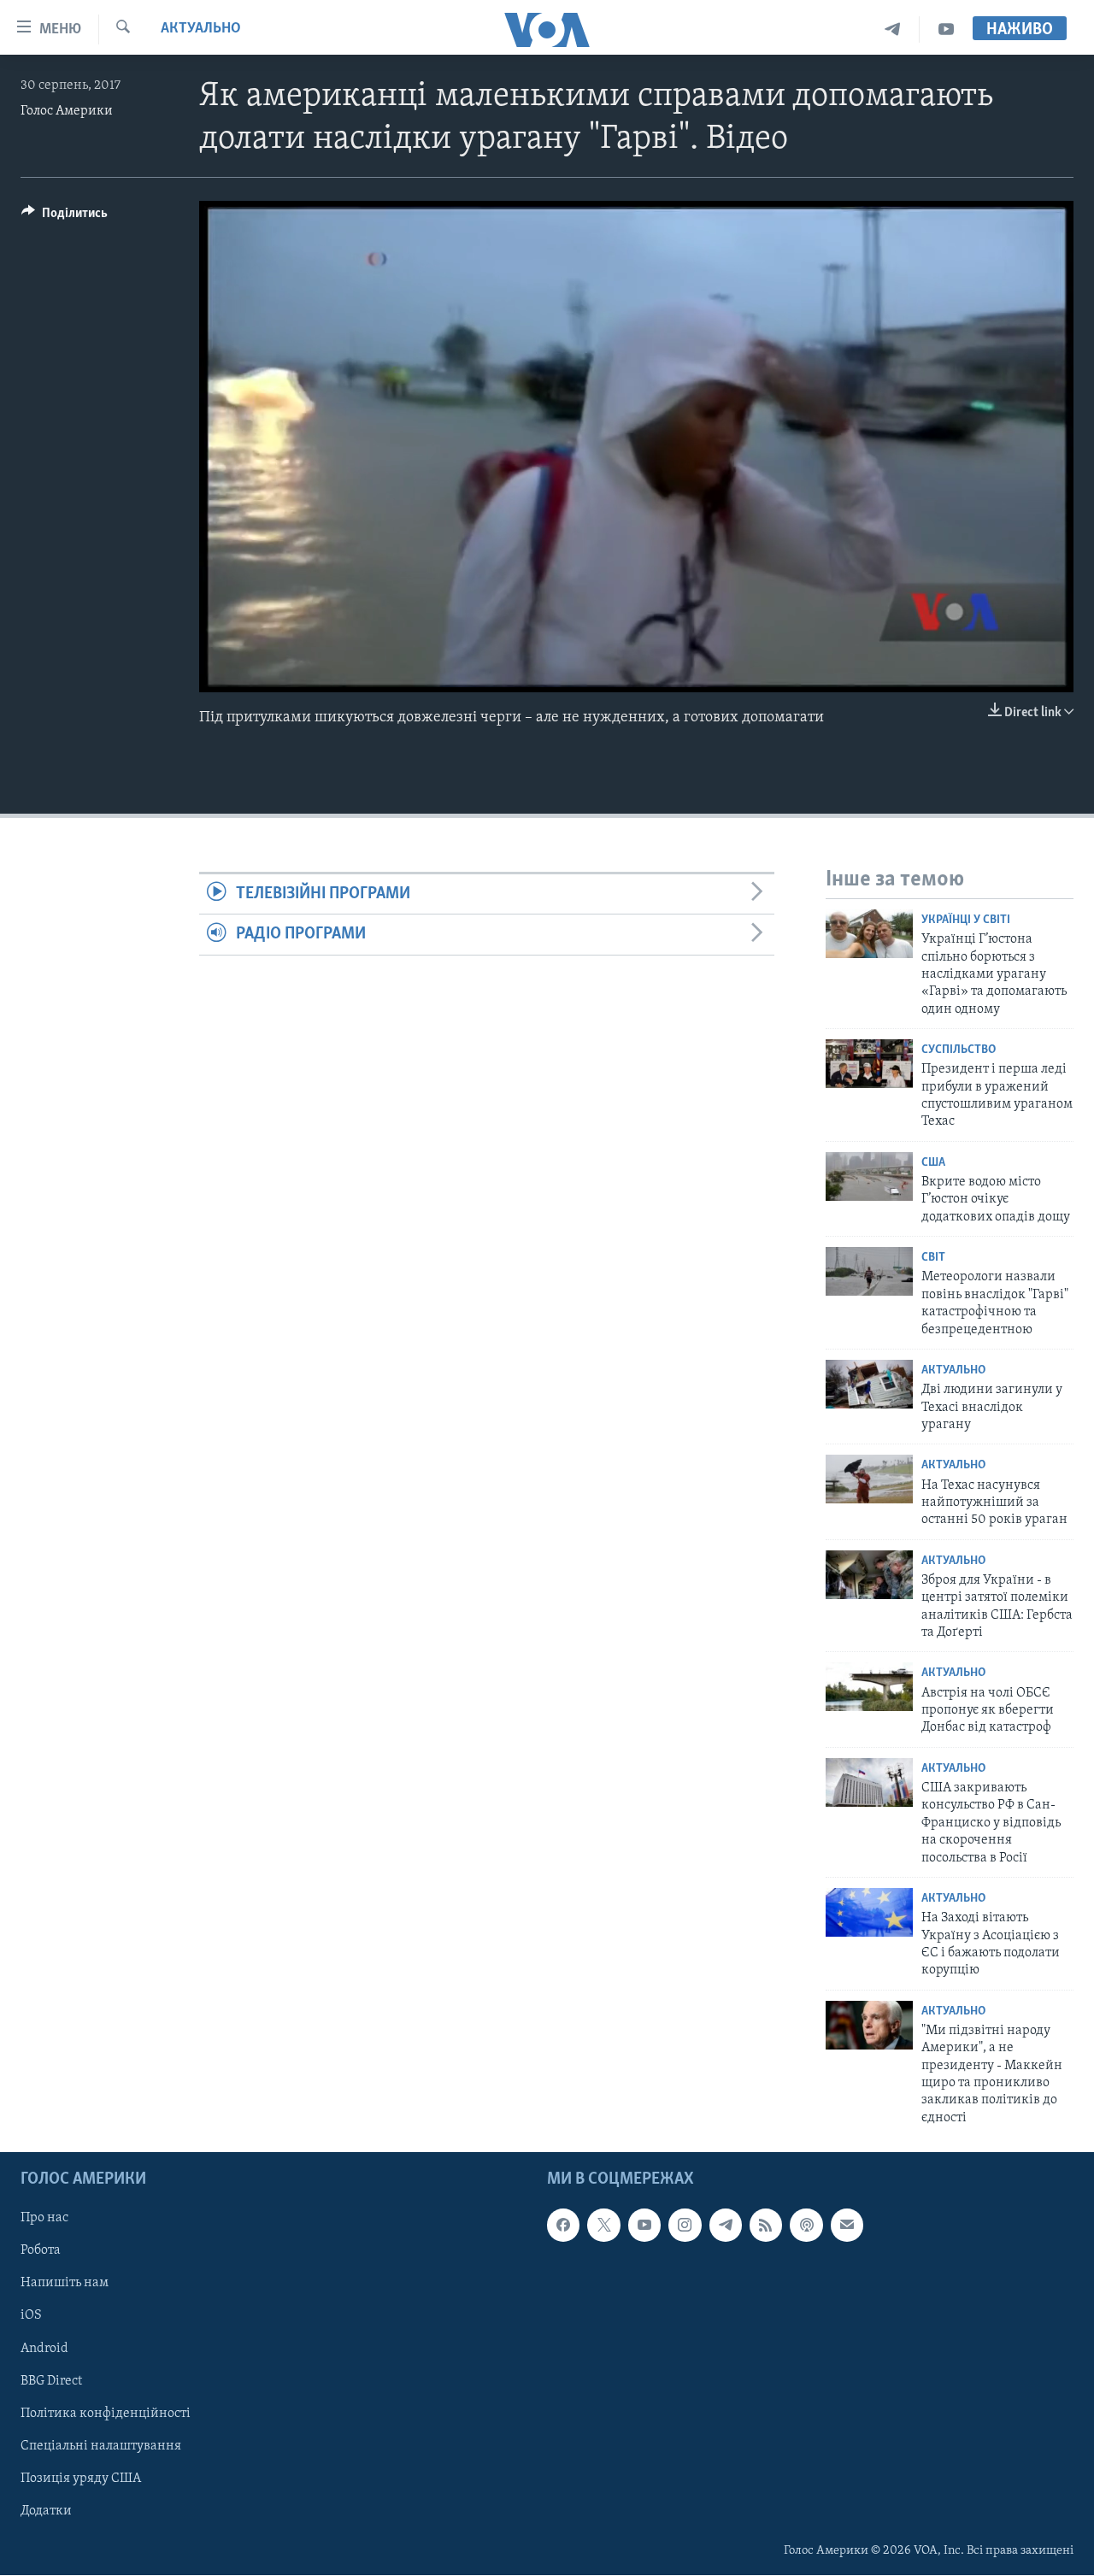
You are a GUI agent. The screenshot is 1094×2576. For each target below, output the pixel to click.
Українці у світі (966, 920)
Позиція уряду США (81, 2479)
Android (44, 2349)
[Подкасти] (806, 2226)
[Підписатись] (847, 2226)
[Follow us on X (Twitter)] (603, 2226)
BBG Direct (51, 2381)
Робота (41, 2251)
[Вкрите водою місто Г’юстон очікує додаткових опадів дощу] (869, 1176)
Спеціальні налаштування (101, 2446)
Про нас (44, 2219)
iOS (31, 2316)
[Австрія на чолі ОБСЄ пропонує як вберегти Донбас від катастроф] (869, 1687)
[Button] (65, 217)
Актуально (201, 29)
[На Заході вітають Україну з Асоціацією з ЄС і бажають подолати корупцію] (869, 1912)
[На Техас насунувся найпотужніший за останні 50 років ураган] (869, 1479)
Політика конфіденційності (106, 2414)
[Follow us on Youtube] (644, 2226)
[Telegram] (893, 29)
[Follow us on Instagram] (685, 2226)
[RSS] (766, 2226)
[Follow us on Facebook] (563, 2226)
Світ (933, 1258)
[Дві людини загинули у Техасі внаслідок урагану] (869, 1384)
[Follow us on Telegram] (726, 2226)
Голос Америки (67, 111)
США (933, 1163)
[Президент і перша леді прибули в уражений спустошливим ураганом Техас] (869, 1064)
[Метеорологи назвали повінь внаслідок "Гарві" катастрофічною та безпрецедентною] (869, 1271)
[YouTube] (946, 29)
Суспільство (959, 1050)
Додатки (46, 2511)
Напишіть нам (65, 2284)
